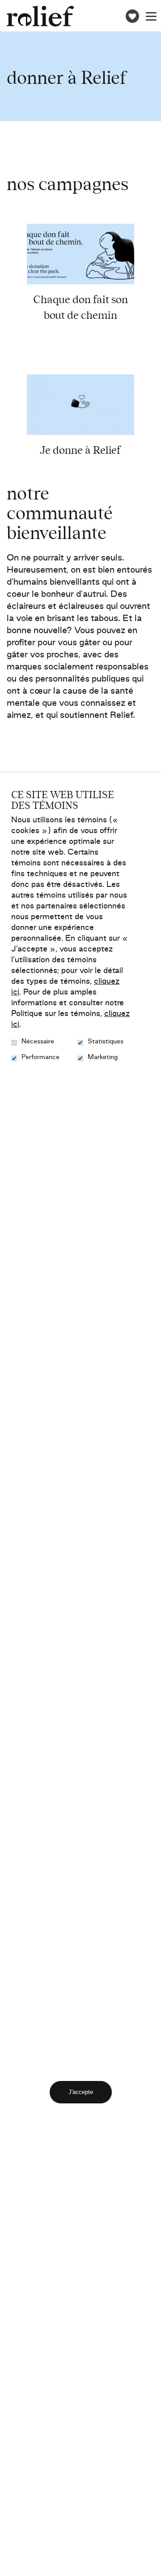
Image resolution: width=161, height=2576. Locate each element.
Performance (40, 1058)
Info (108, 265)
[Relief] (40, 16)
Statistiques (106, 1042)
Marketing (103, 1058)
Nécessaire (38, 1042)
